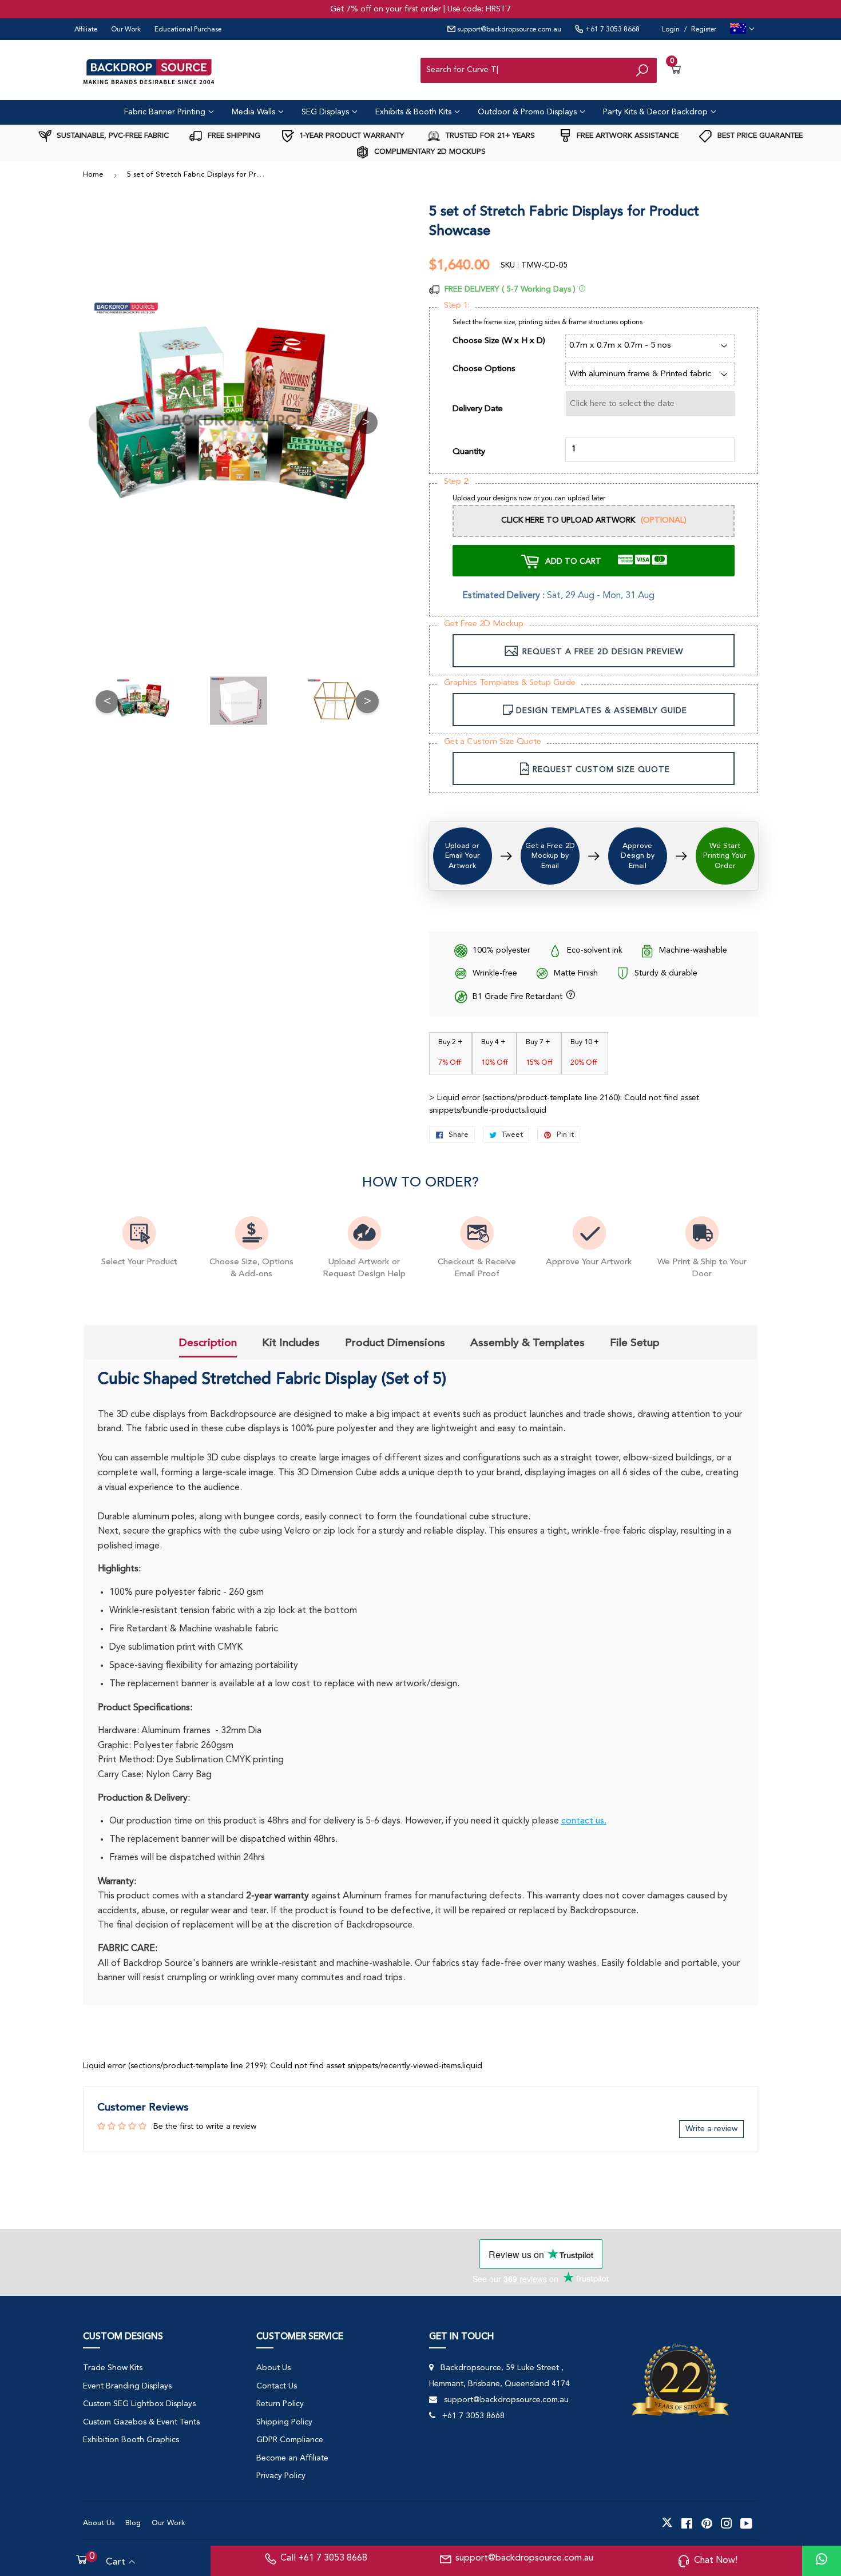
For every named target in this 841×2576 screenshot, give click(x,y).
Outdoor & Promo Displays (528, 112)
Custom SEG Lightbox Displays (139, 2404)
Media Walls (255, 112)
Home (93, 175)
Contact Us (277, 2386)
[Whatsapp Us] (822, 2561)
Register (704, 30)
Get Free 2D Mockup (484, 624)
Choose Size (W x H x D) (499, 341)
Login (671, 30)
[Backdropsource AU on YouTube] (746, 2523)
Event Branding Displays (127, 2386)
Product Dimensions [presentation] (395, 1343)
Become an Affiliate (292, 2458)
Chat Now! (716, 2561)
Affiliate (86, 30)
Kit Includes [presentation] (291, 1343)
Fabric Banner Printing (166, 112)
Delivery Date (478, 409)
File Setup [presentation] (635, 1343)
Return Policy (280, 2404)
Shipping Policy (284, 2422)
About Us (273, 2368)
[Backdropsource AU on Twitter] (667, 2523)
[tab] (208, 1344)
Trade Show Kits (113, 2368)
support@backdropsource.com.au (508, 30)
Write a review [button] (711, 2129)
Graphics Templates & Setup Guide (510, 683)
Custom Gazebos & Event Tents (141, 2422)
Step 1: (457, 306)
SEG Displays (326, 112)
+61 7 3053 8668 (612, 30)
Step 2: (457, 482)
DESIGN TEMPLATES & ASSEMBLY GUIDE (602, 711)
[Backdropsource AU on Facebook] (687, 2523)
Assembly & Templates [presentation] (527, 1343)
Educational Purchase (188, 30)
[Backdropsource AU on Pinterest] (707, 2523)
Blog (133, 2523)
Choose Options (484, 369)
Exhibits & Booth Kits (414, 112)
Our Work (126, 30)
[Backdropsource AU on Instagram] (727, 2523)
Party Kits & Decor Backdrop (656, 112)
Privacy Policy (281, 2476)
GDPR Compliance (290, 2440)
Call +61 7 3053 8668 (324, 2558)
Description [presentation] (208, 1343)
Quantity (469, 452)
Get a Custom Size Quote (493, 742)
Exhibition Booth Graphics (131, 2440)
